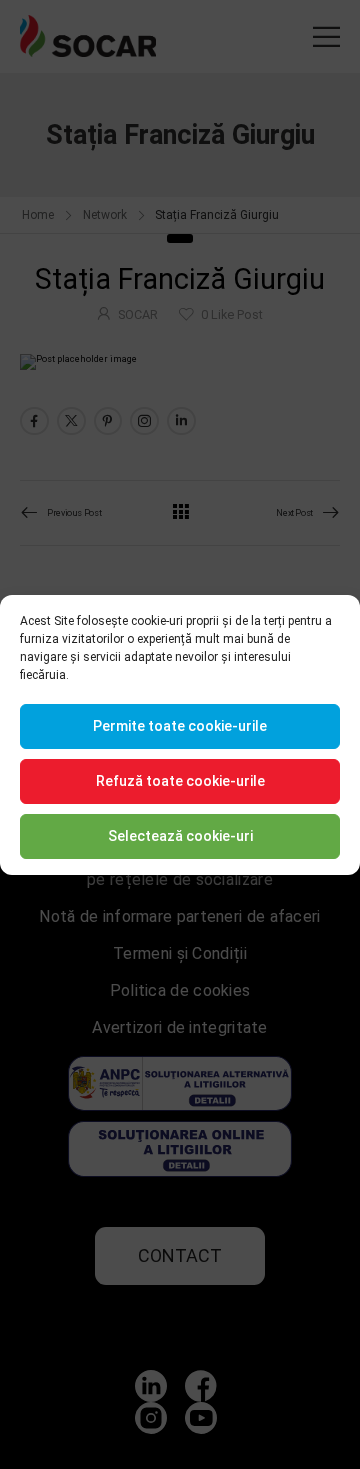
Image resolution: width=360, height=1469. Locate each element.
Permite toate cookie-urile (180, 726)
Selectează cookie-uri (180, 836)
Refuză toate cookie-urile (180, 781)
